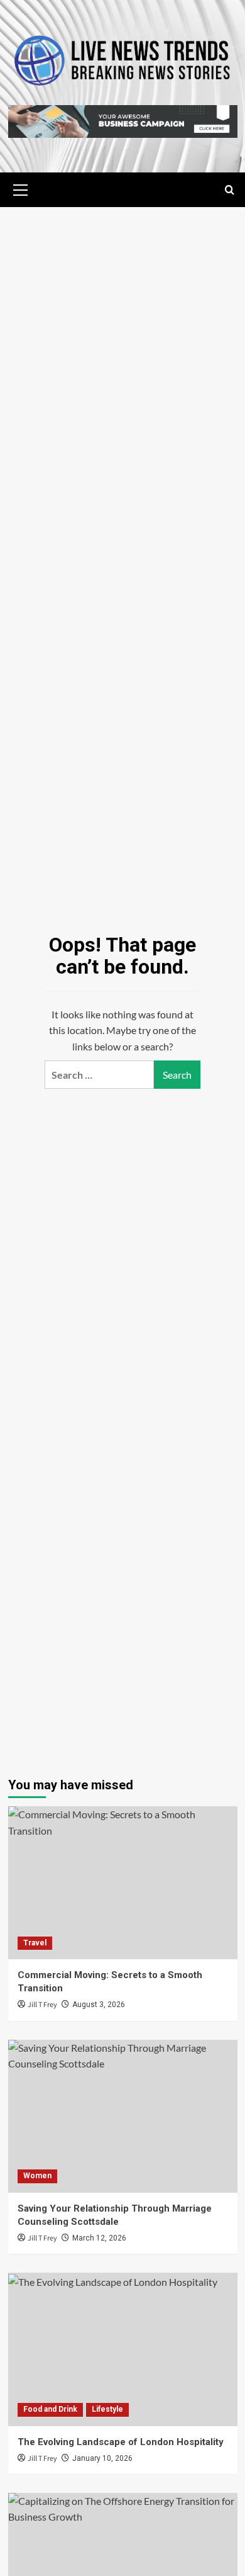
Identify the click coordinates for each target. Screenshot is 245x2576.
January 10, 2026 (102, 2458)
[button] (21, 188)
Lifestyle (107, 2409)
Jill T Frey (42, 2005)
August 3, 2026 (99, 2005)
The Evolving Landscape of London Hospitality (121, 2442)
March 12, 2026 (99, 2238)
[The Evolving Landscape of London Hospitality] (123, 2349)
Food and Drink (50, 2409)
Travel (35, 1943)
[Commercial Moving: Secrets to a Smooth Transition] (123, 1883)
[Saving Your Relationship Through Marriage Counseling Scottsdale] (123, 2116)
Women (37, 2176)
